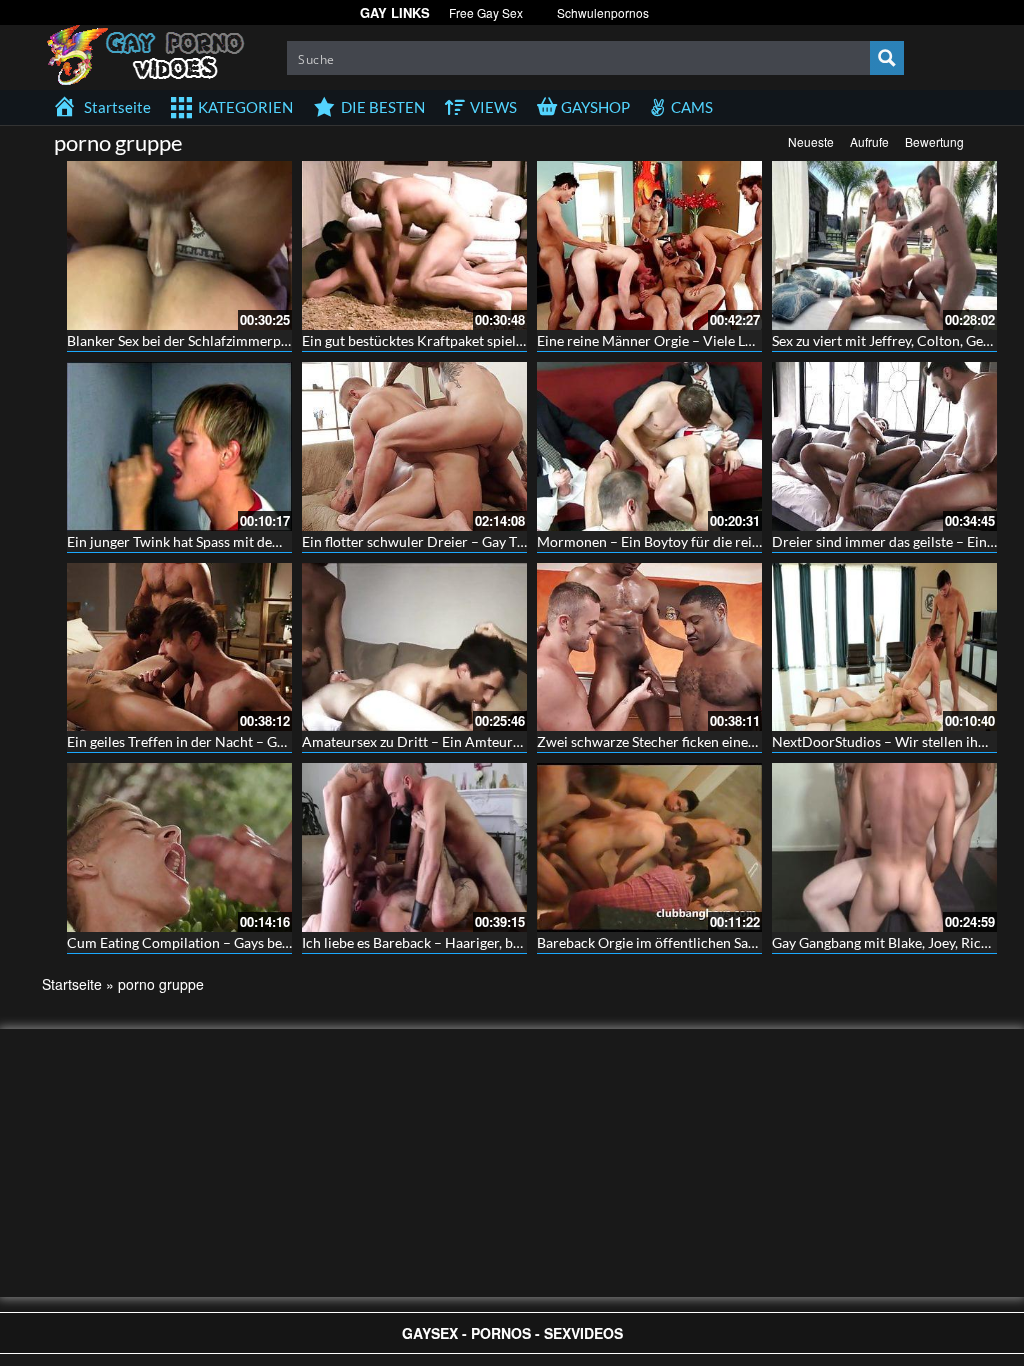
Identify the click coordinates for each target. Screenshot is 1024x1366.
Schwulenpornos (603, 12)
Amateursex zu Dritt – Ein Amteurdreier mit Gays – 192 (474, 741)
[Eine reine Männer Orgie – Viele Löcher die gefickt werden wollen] (649, 245)
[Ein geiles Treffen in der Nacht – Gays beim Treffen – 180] (179, 647)
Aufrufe (869, 141)
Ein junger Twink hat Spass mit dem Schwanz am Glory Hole (250, 541)
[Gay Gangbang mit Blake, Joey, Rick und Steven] (884, 847)
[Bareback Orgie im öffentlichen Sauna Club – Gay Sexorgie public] (649, 847)
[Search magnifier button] (887, 58)
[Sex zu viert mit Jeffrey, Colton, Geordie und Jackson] (884, 245)
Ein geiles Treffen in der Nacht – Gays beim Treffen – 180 (242, 741)
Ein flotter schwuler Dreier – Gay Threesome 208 (453, 541)
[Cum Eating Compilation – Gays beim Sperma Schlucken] (179, 847)
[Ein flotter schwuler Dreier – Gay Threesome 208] (414, 446)
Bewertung (934, 141)
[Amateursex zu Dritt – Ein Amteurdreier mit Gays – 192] (414, 647)
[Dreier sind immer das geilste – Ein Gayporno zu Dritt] (884, 446)
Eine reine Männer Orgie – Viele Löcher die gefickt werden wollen (739, 340)
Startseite (72, 984)
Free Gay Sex (486, 12)
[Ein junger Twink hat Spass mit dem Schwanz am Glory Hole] (179, 446)
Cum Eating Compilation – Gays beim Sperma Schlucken (240, 942)
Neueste (811, 141)
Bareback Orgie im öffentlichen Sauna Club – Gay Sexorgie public (738, 942)
